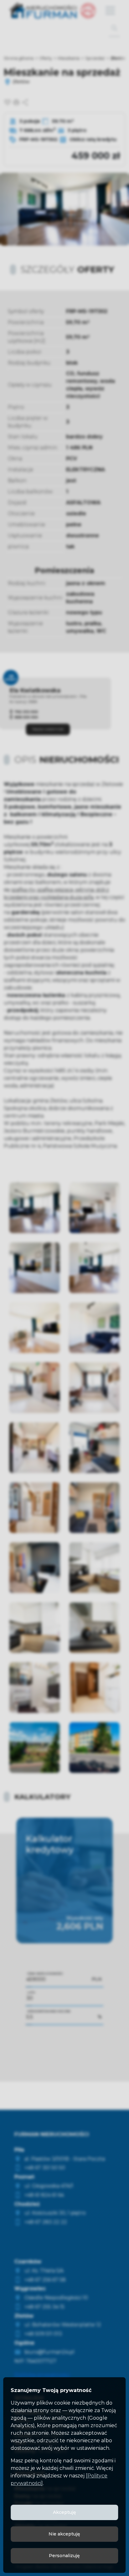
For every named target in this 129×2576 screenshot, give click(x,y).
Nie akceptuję (64, 2534)
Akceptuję (64, 2512)
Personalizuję (64, 2556)
